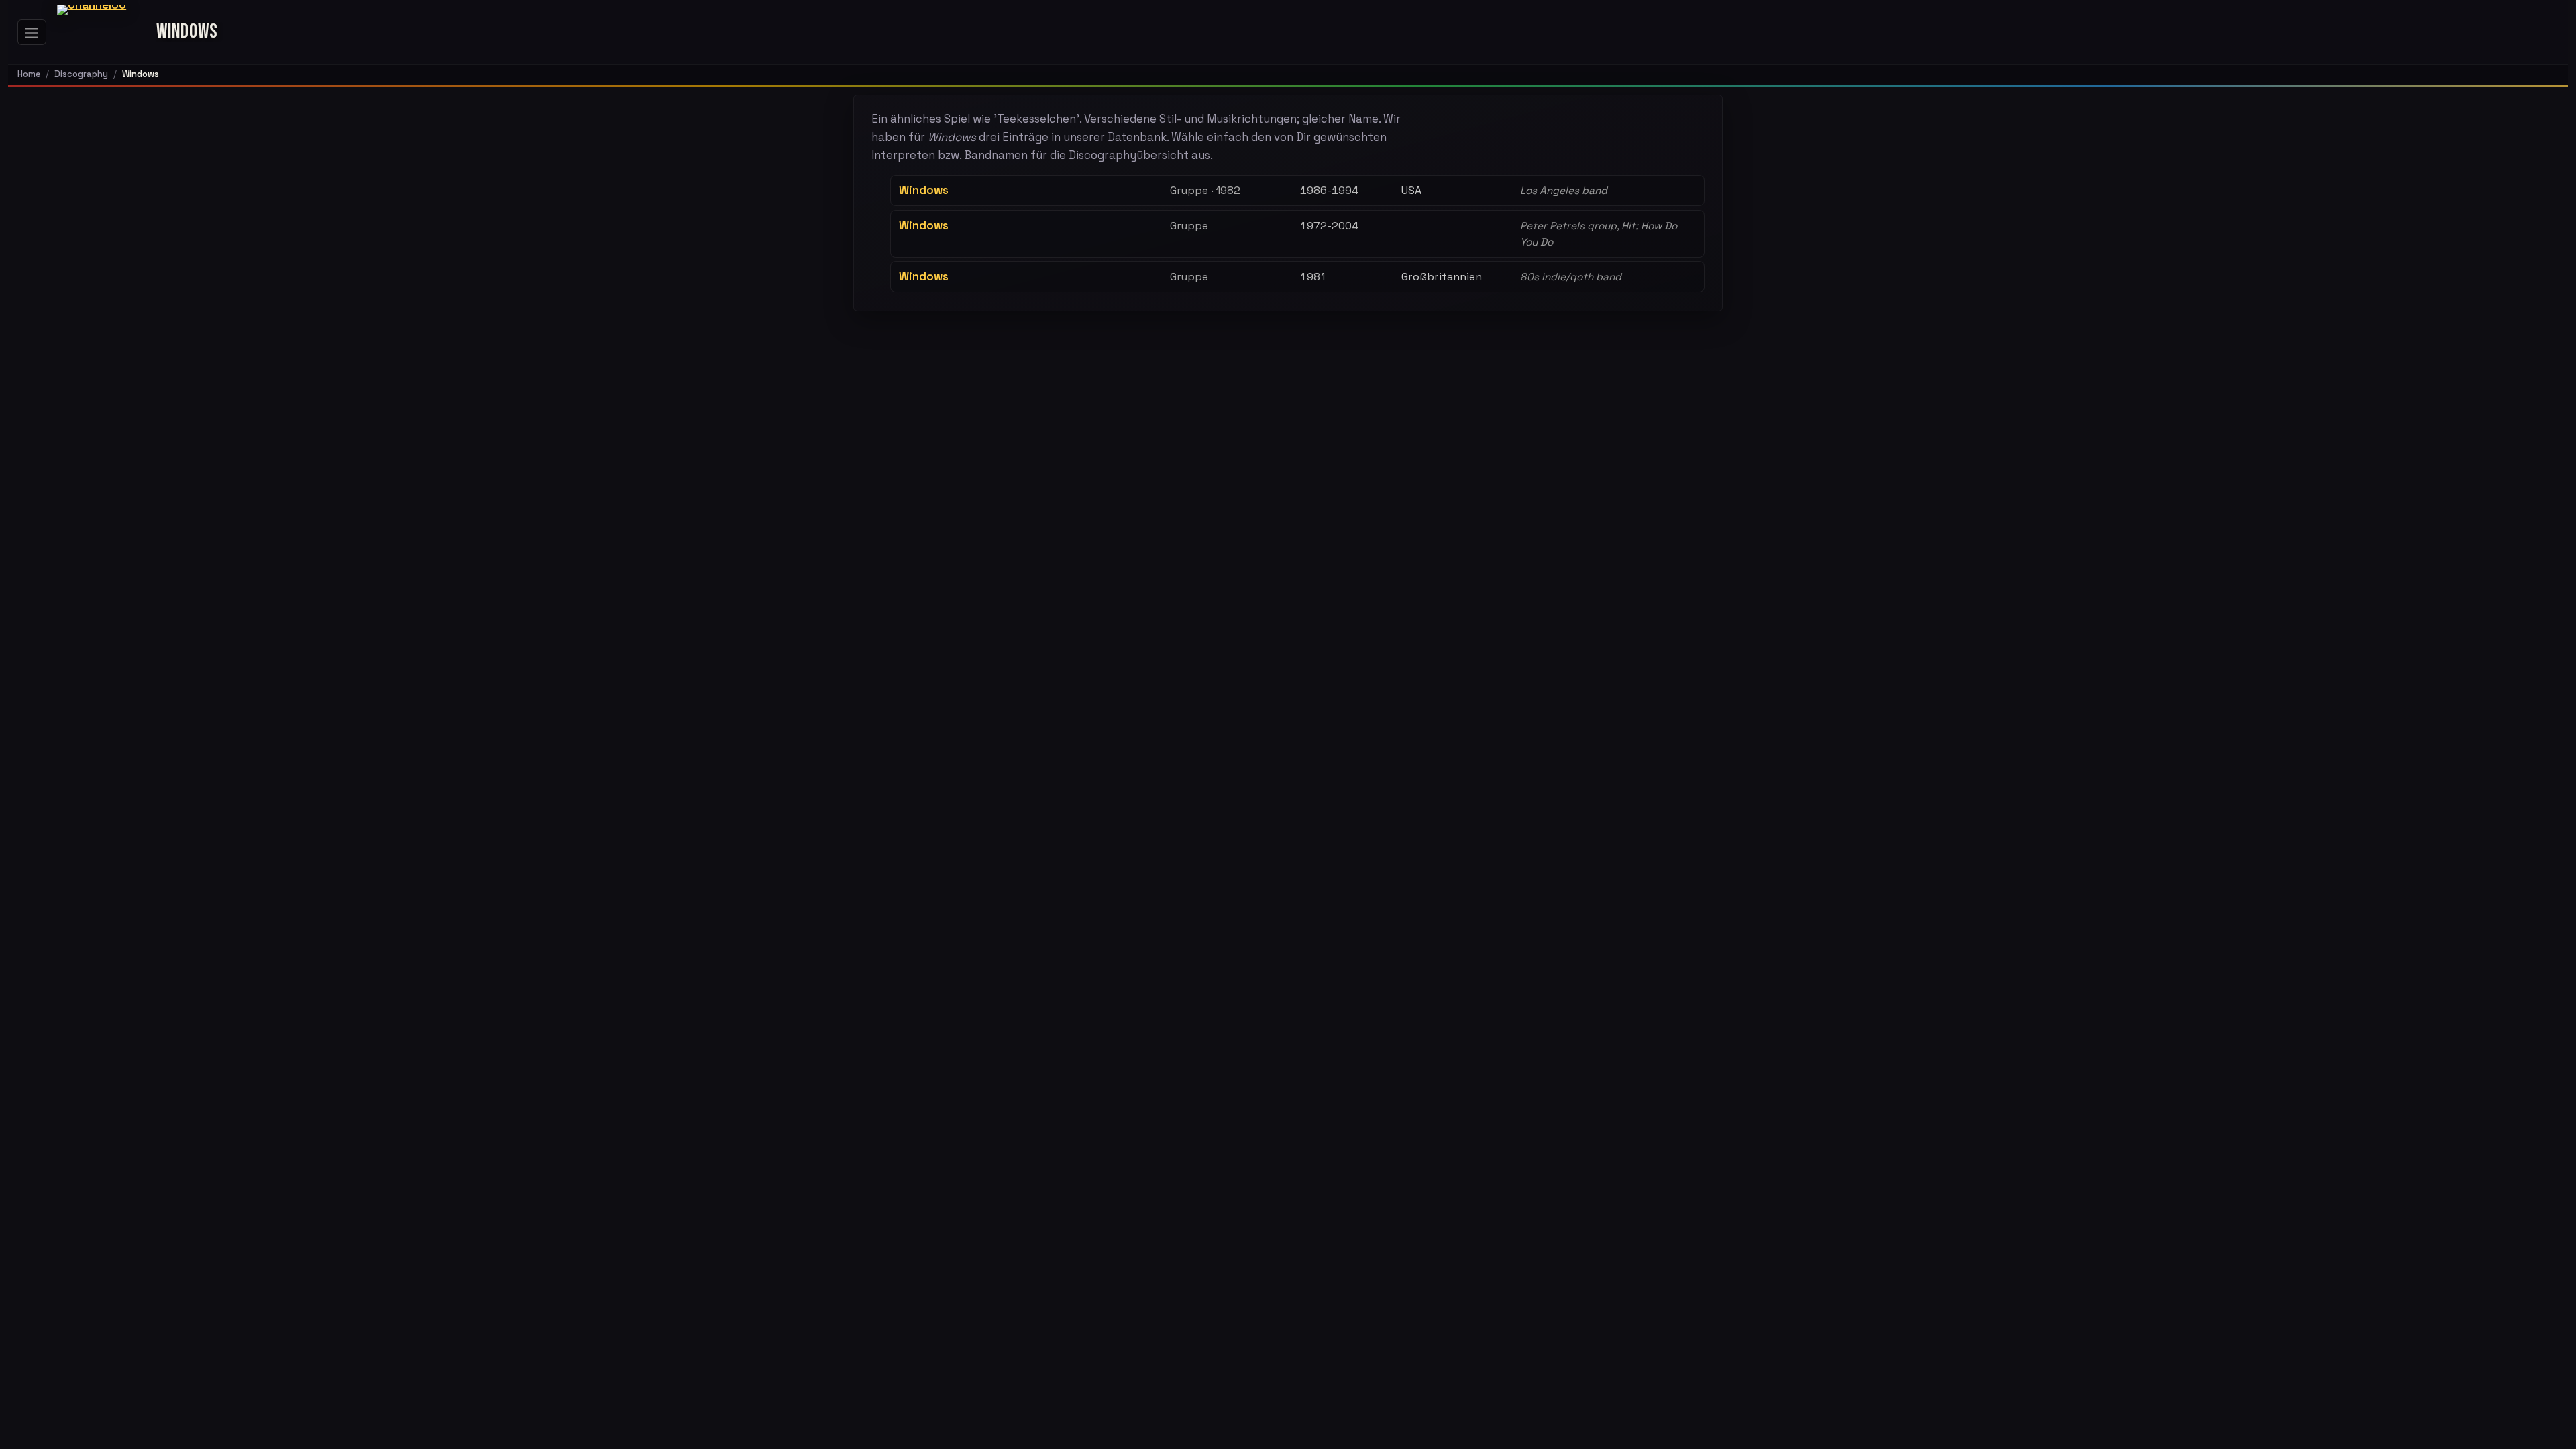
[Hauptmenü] (32, 32)
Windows (924, 190)
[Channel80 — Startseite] (101, 32)
